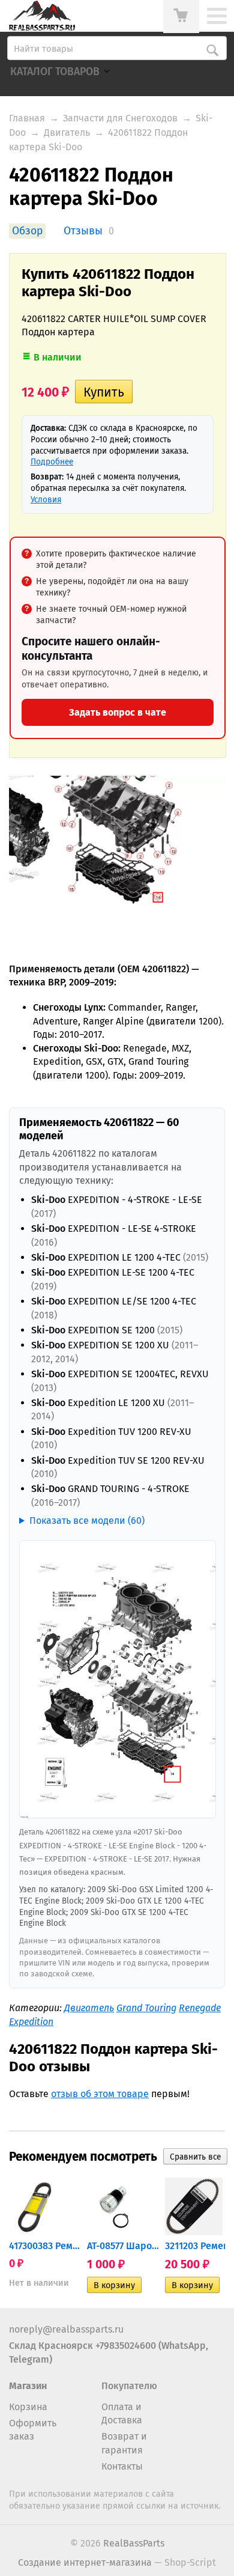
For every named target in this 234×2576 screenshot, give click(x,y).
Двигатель (67, 132)
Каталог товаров (55, 72)
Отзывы (83, 231)
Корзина (28, 2407)
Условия (46, 500)
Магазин (28, 2386)
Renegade (200, 2008)
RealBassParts (134, 2543)
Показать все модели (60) (87, 1521)
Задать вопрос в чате (118, 712)
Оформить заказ (33, 2430)
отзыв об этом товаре (100, 2094)
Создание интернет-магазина (85, 2562)
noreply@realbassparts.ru (66, 2329)
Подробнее (52, 462)
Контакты (122, 2466)
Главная (27, 118)
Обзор (27, 231)
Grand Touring (146, 2008)
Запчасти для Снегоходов (120, 118)
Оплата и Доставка (122, 2413)
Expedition (31, 2022)
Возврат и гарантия (124, 2443)
